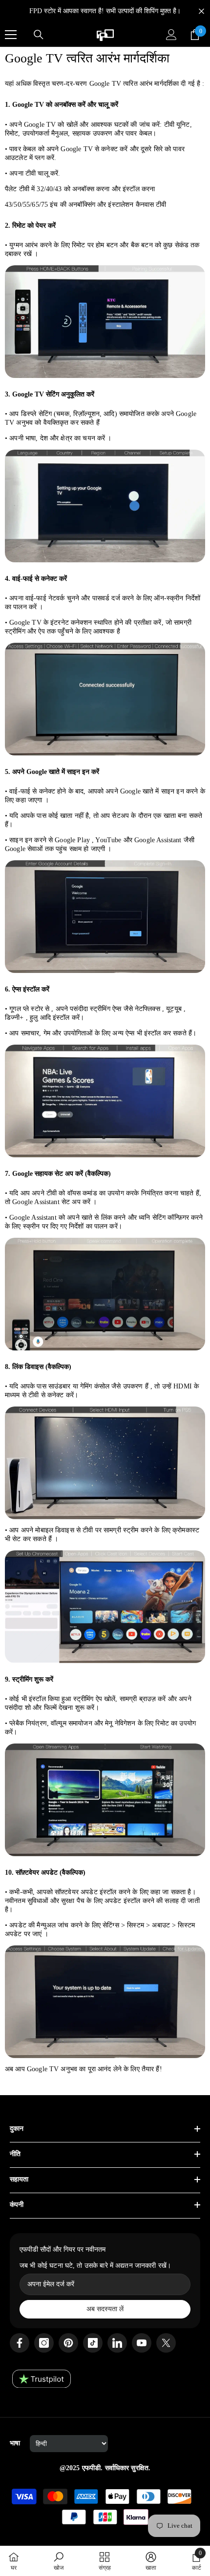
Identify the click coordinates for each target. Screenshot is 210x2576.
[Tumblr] (117, 2343)
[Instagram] (44, 2343)
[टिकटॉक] (93, 2343)
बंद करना (201, 11)
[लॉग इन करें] (171, 35)
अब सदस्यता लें (105, 2309)
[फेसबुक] (20, 2343)
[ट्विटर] (166, 2343)
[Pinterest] (68, 2343)
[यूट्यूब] (142, 2343)
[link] (59, 2561)
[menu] (11, 35)
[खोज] (39, 35)
